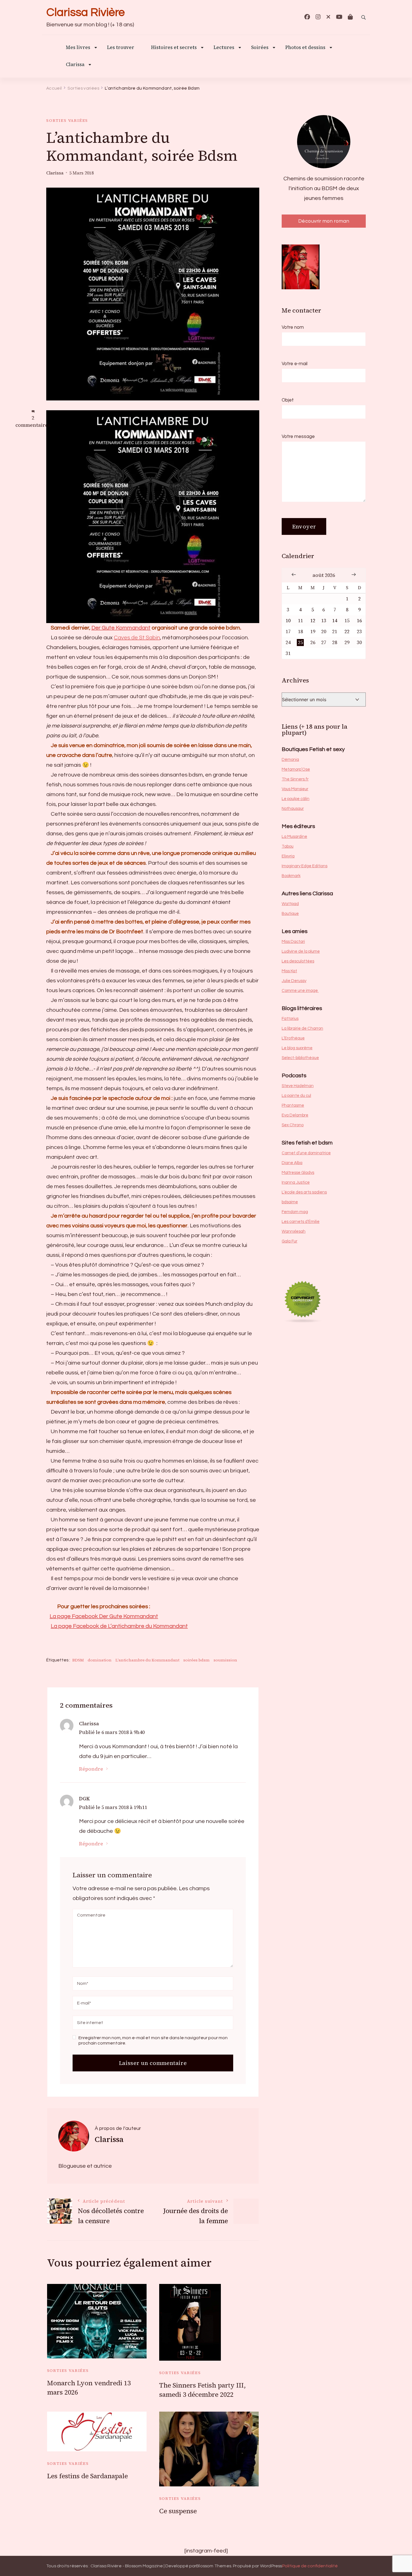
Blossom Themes (214, 2566)
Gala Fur (290, 1241)
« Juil (294, 574)
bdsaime (290, 1202)
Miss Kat (289, 971)
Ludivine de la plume (301, 951)
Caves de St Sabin (137, 638)
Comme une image (300, 991)
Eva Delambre (295, 1115)
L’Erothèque (293, 1038)
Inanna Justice (296, 1182)
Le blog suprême (297, 1048)
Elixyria (288, 856)
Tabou (288, 846)
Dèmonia (290, 760)
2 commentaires (33, 422)
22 (347, 632)
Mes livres (78, 48)
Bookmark (291, 876)
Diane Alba (292, 1163)
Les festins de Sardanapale (87, 2476)
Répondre (91, 1769)
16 (359, 621)
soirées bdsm (196, 1660)
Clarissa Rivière (85, 12)
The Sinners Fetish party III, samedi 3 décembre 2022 (202, 2390)
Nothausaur (293, 809)
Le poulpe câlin (296, 799)
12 (313, 621)
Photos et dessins (305, 48)
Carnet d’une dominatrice (306, 1153)
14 (335, 621)
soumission (225, 1660)
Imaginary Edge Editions (305, 866)
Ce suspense (178, 2511)
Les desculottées (298, 961)
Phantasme (293, 1105)
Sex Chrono (293, 1125)
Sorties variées (67, 120)
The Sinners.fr (295, 779)
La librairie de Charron (302, 1028)
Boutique (290, 914)
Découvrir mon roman (324, 221)
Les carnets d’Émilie (301, 1222)
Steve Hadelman (298, 1086)
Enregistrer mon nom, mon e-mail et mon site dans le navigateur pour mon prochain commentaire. (153, 2040)
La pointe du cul (296, 1096)
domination (100, 1660)
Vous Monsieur (295, 789)
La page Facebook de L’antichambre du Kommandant (119, 1626)
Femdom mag (295, 1212)
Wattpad (290, 904)
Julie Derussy (294, 981)
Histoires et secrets (174, 48)
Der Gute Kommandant (121, 628)
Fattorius (290, 1019)
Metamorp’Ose (296, 769)
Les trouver (121, 48)
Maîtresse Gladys (298, 1173)
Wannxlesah (294, 1231)
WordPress (271, 2566)
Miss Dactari (293, 942)
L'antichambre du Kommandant (147, 1660)
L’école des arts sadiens (304, 1192)
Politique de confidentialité (310, 2566)
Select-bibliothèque (300, 1058)
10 (288, 621)
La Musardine (294, 837)
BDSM (78, 1660)
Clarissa (75, 65)
